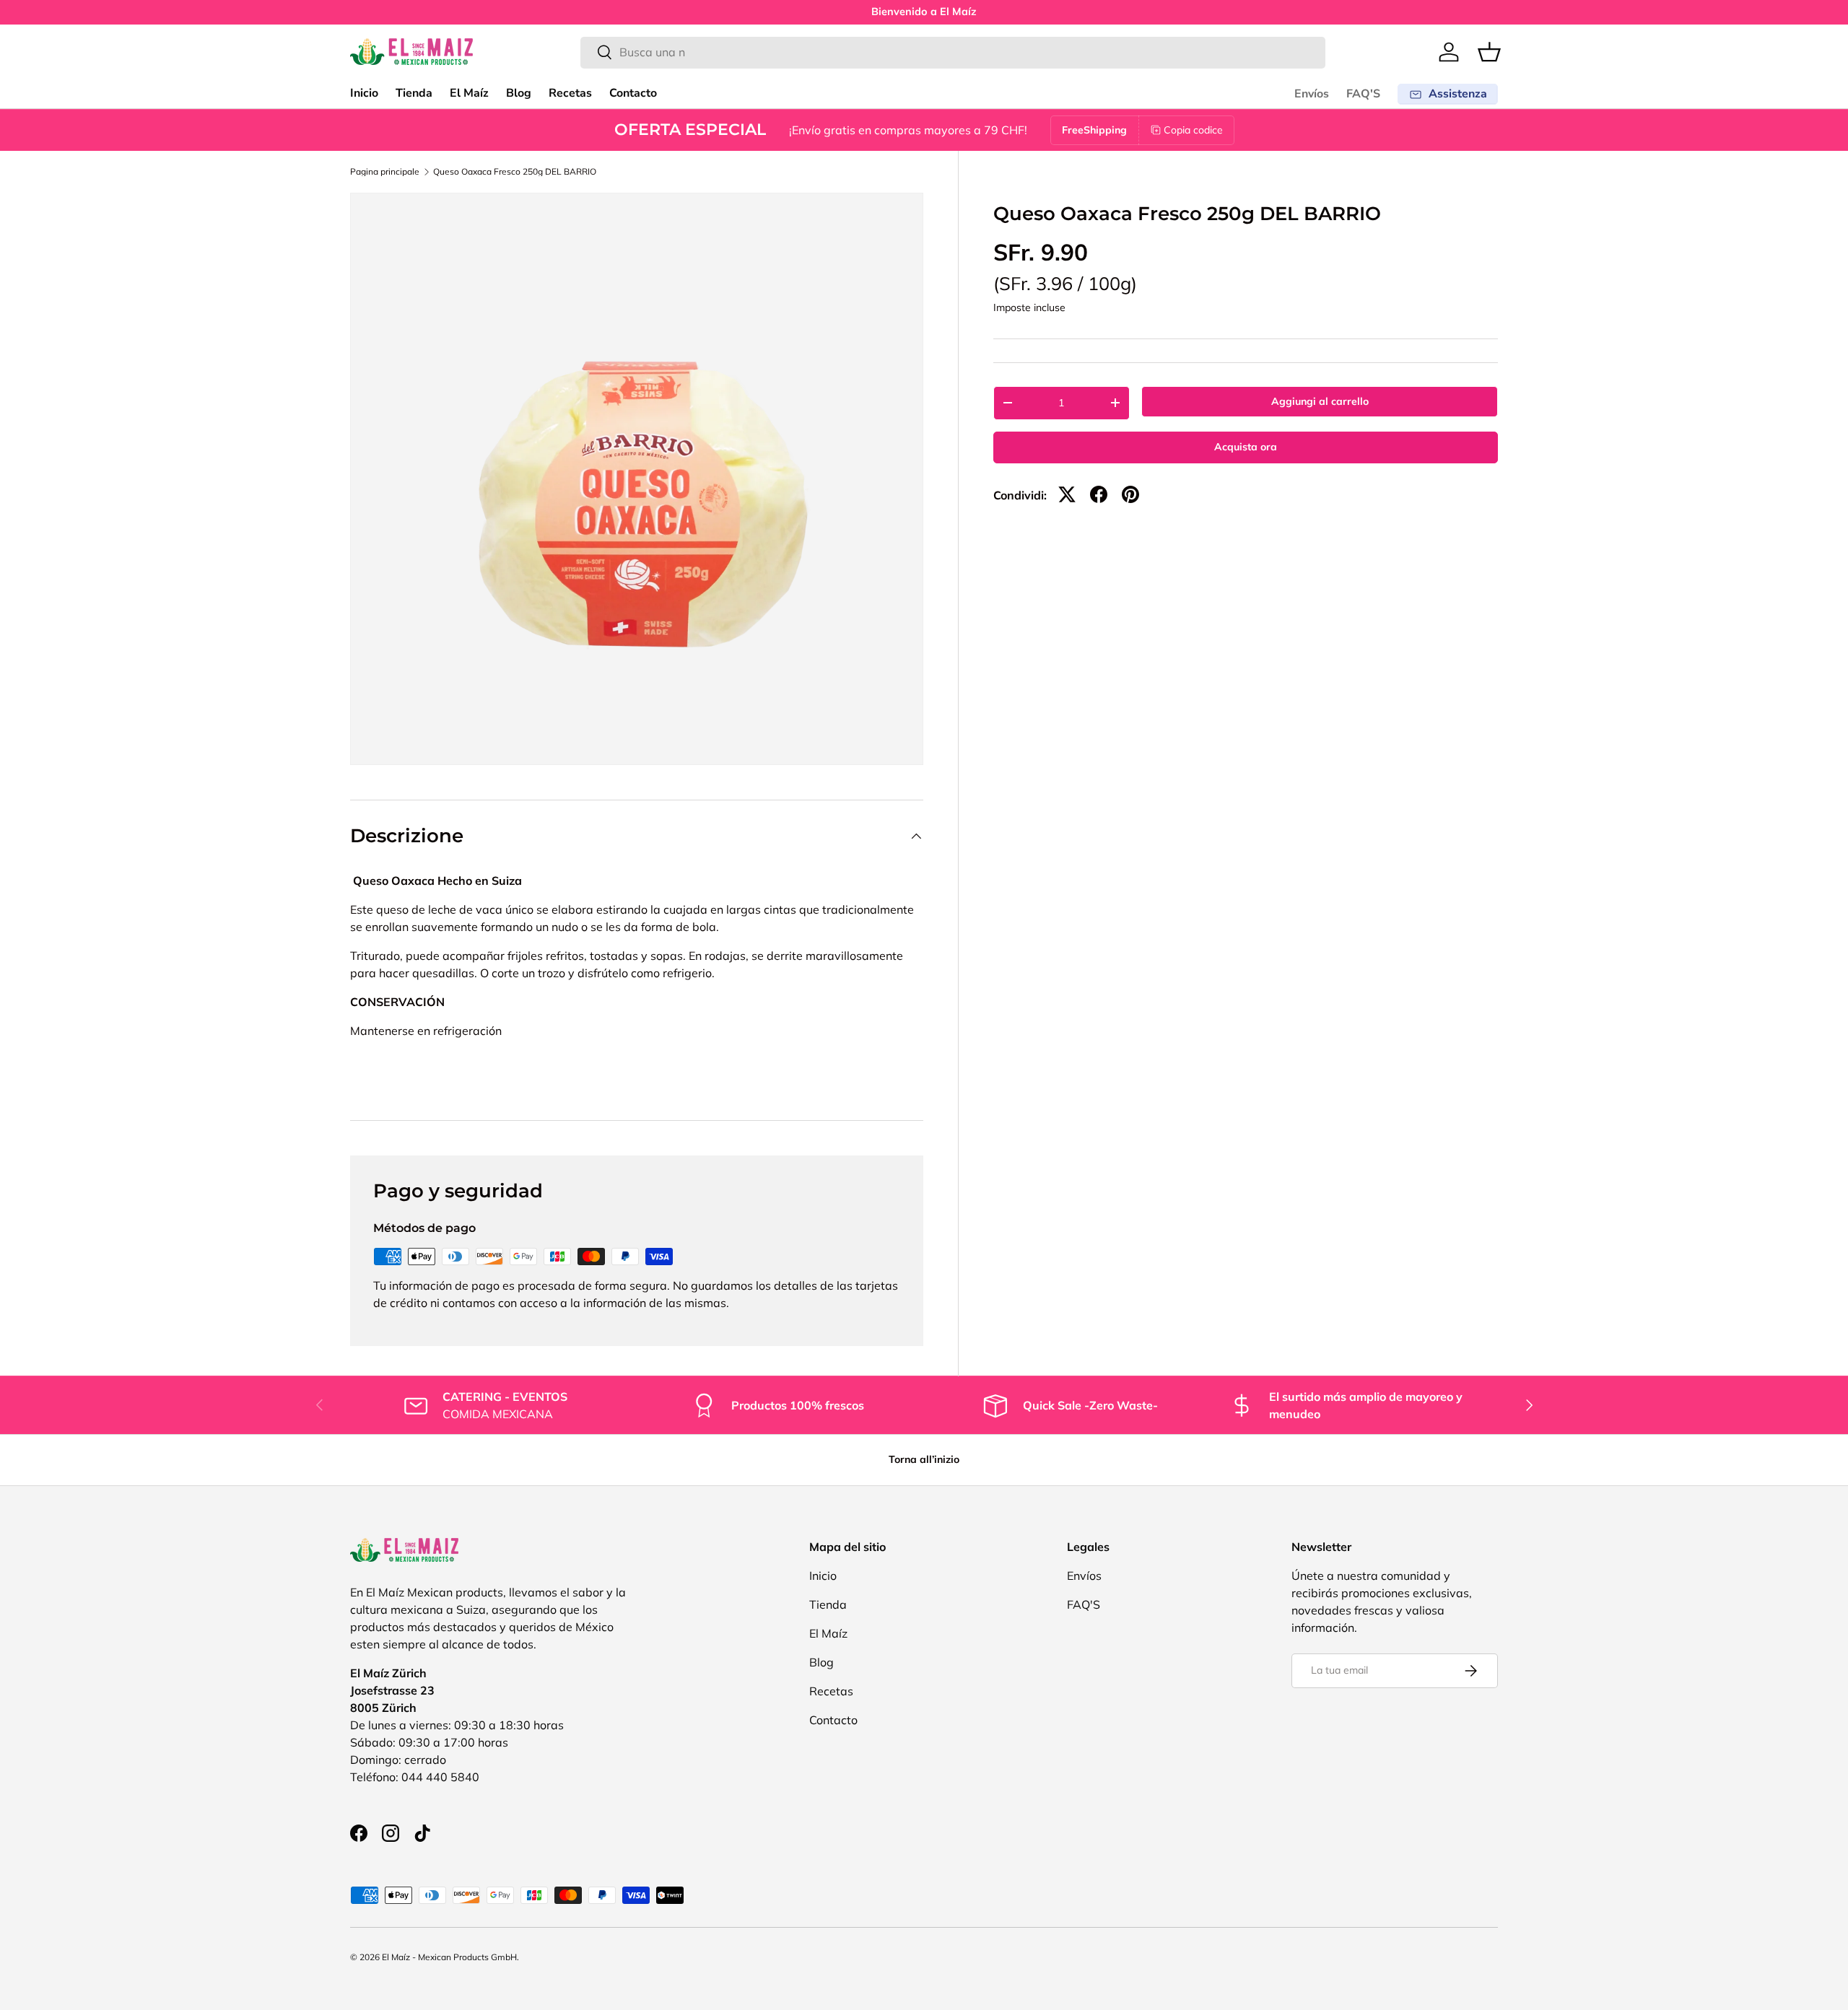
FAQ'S (1363, 94)
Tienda (414, 93)
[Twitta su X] (1067, 494)
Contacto (633, 93)
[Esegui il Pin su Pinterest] (1130, 494)
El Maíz (469, 93)
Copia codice (1193, 130)
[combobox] (953, 52)
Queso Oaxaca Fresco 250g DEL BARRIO (515, 172)
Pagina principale (385, 172)
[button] (1489, 52)
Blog (519, 93)
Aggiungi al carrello (1320, 401)
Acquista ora (1246, 447)
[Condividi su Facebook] (1099, 494)
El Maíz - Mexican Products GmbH (449, 1957)
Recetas (570, 93)
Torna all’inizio (924, 1459)
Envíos (1312, 94)
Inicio (364, 93)
